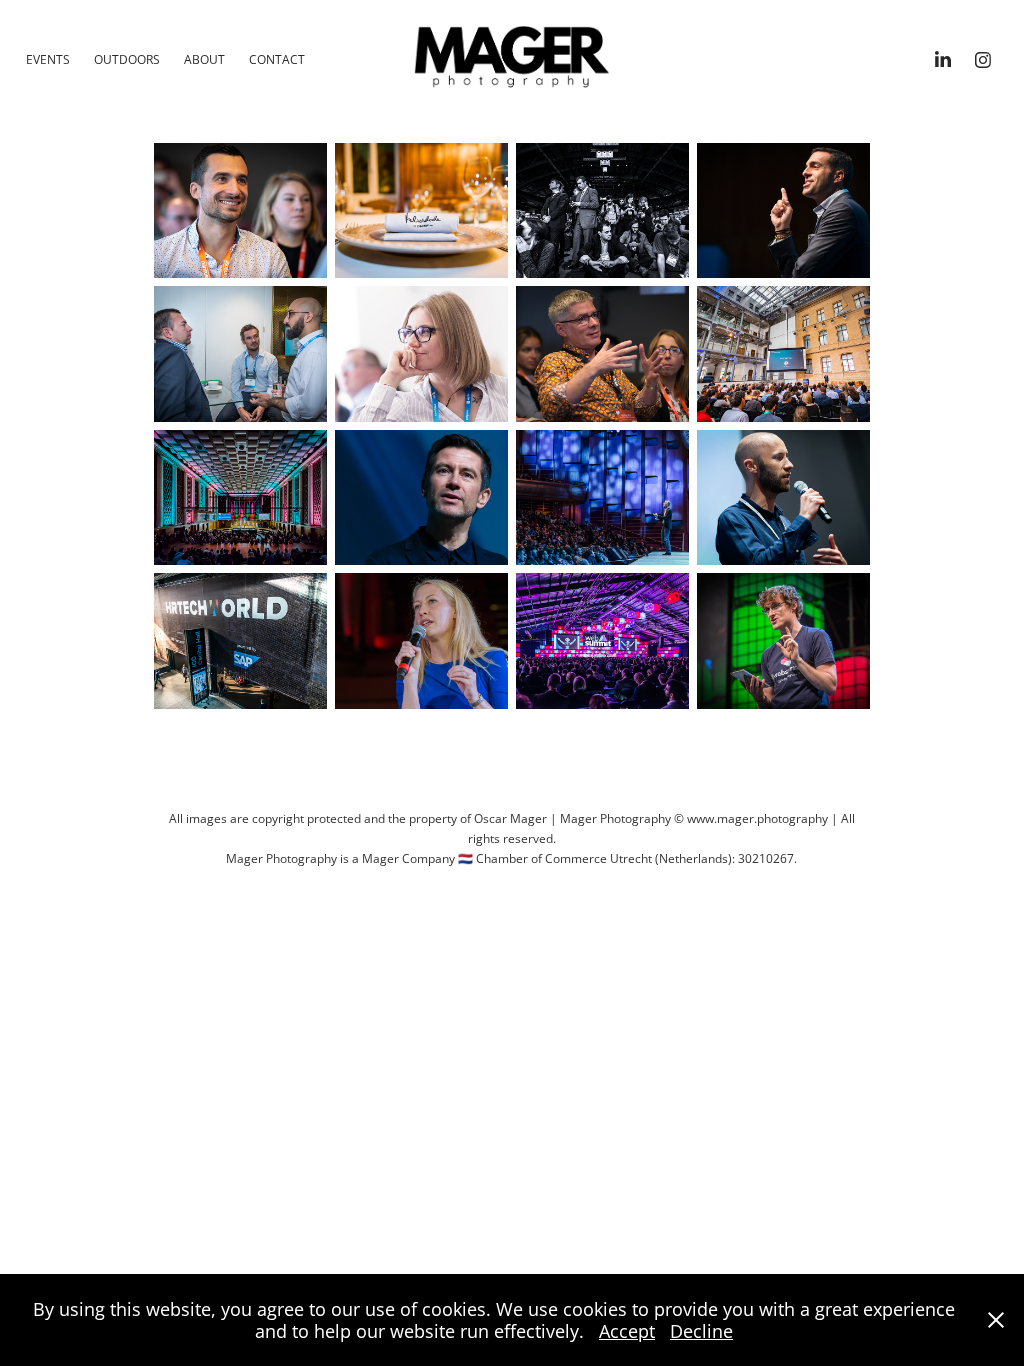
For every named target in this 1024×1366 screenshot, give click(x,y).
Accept (627, 1331)
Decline (701, 1331)
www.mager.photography (757, 818)
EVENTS (48, 59)
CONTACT (277, 59)
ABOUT (204, 59)
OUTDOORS (127, 59)
